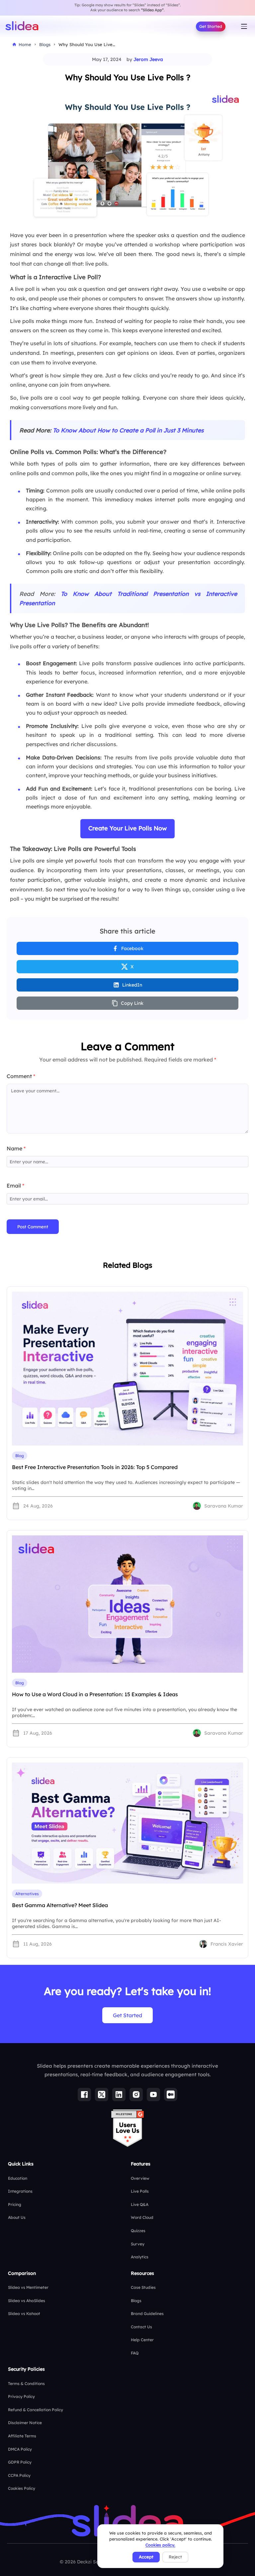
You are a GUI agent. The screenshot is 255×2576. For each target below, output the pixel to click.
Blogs (136, 2301)
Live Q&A (140, 2204)
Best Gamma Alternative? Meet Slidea (60, 1905)
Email (15, 1186)
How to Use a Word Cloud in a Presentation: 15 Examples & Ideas (95, 1694)
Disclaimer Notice (25, 2423)
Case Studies (143, 2287)
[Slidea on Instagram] (136, 2094)
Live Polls (140, 2191)
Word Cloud (142, 2217)
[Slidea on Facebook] (84, 2094)
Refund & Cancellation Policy (36, 2410)
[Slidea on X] (102, 2094)
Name (16, 1148)
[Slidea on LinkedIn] (119, 2094)
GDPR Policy (20, 2462)
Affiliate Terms (22, 2436)
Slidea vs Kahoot (24, 2314)
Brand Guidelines (147, 2314)
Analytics (140, 2257)
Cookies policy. (160, 2545)
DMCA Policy (20, 2449)
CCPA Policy (19, 2475)
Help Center (142, 2340)
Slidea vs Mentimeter (28, 2287)
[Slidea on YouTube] (153, 2094)
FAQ (135, 2353)
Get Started (211, 26)
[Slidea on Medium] (171, 2094)
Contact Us (141, 2327)
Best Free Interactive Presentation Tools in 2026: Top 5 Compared (95, 1467)
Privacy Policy (21, 2396)
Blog (20, 1456)
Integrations (20, 2191)
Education (18, 2178)
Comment (21, 1076)
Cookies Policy (22, 2488)
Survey (138, 2244)
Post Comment (33, 1227)
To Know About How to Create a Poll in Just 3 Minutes (128, 430)
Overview (140, 2178)
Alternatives (27, 1894)
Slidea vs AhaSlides (27, 2301)
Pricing (15, 2204)
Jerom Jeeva (148, 59)
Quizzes (138, 2231)
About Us (17, 2217)
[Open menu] (244, 27)
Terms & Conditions (26, 2383)
